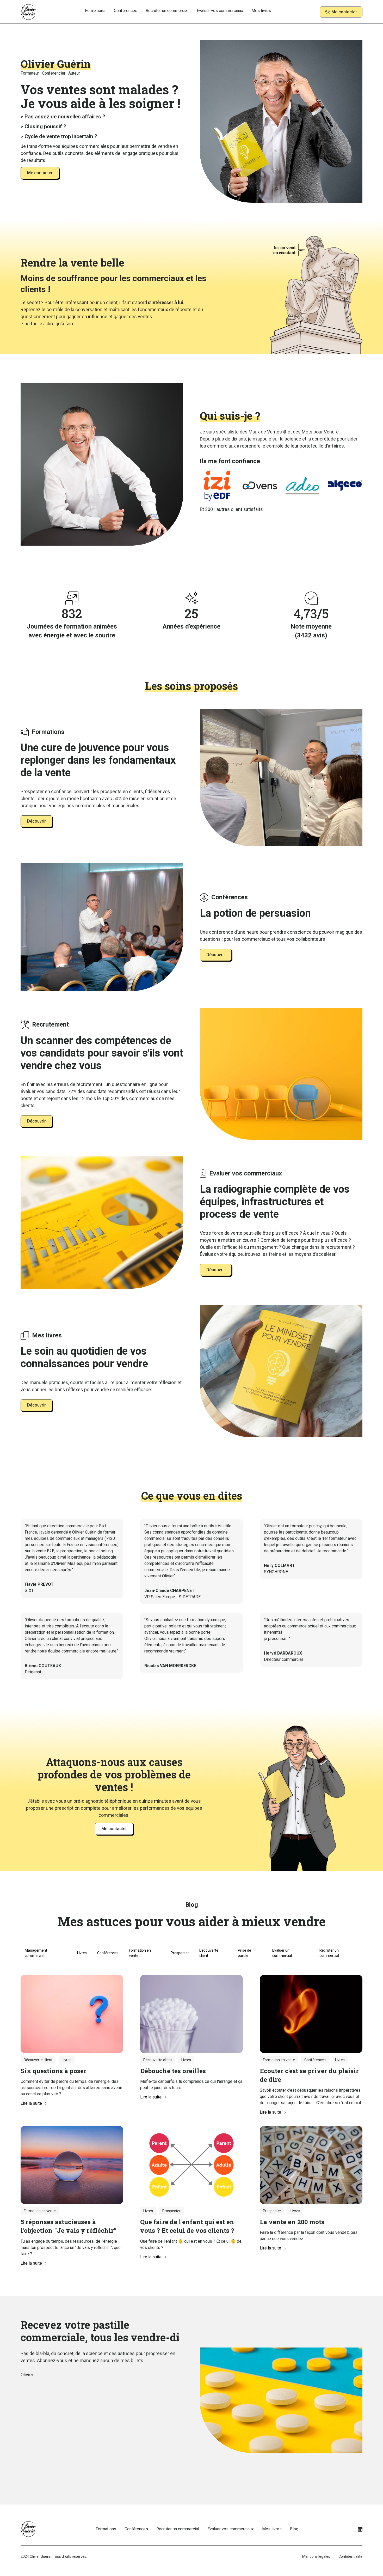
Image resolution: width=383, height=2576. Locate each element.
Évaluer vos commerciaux (220, 11)
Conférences (126, 11)
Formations (95, 11)
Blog (294, 2529)
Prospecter (180, 1953)
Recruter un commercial (167, 11)
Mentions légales (316, 2556)
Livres (82, 1953)
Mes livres (261, 11)
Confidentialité (350, 2556)
